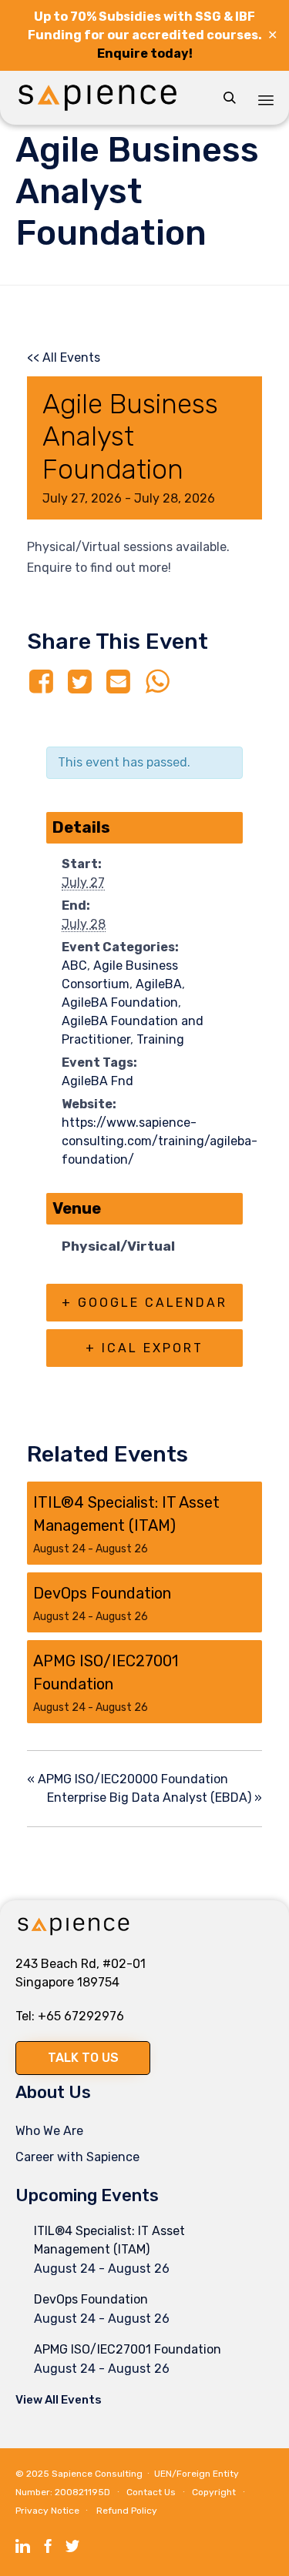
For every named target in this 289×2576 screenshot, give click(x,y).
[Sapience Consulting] (97, 98)
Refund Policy (127, 2511)
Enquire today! (145, 53)
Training (160, 1039)
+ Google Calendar (144, 1303)
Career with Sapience (77, 2157)
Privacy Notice (47, 2511)
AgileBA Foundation (120, 1002)
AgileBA (159, 984)
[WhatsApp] (157, 682)
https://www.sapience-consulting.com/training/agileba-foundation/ (160, 1141)
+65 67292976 (81, 2016)
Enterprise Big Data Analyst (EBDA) (155, 1798)
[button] (83, 2058)
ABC (74, 966)
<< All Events (64, 357)
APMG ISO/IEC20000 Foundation (128, 1779)
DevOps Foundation (102, 1593)
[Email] (119, 682)
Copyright (214, 2492)
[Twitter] (79, 682)
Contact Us (151, 2492)
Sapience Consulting (97, 2474)
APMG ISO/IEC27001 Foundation (128, 2349)
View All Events (59, 2400)
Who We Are (49, 2131)
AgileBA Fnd (97, 1081)
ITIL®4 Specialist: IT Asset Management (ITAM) (109, 2240)
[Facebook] (44, 682)
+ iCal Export (144, 1348)
